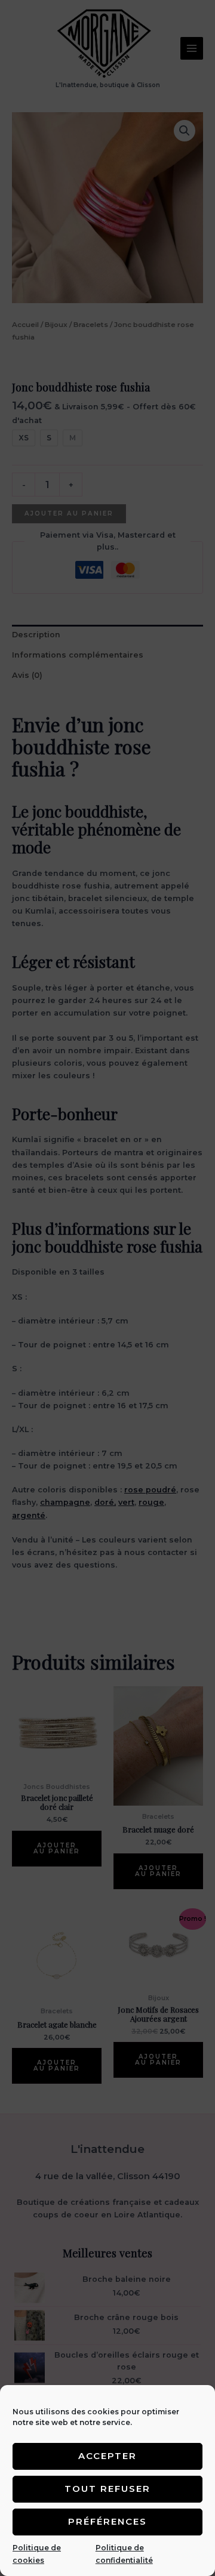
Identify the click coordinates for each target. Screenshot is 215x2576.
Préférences (107, 2521)
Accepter (107, 2456)
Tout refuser (107, 2489)
